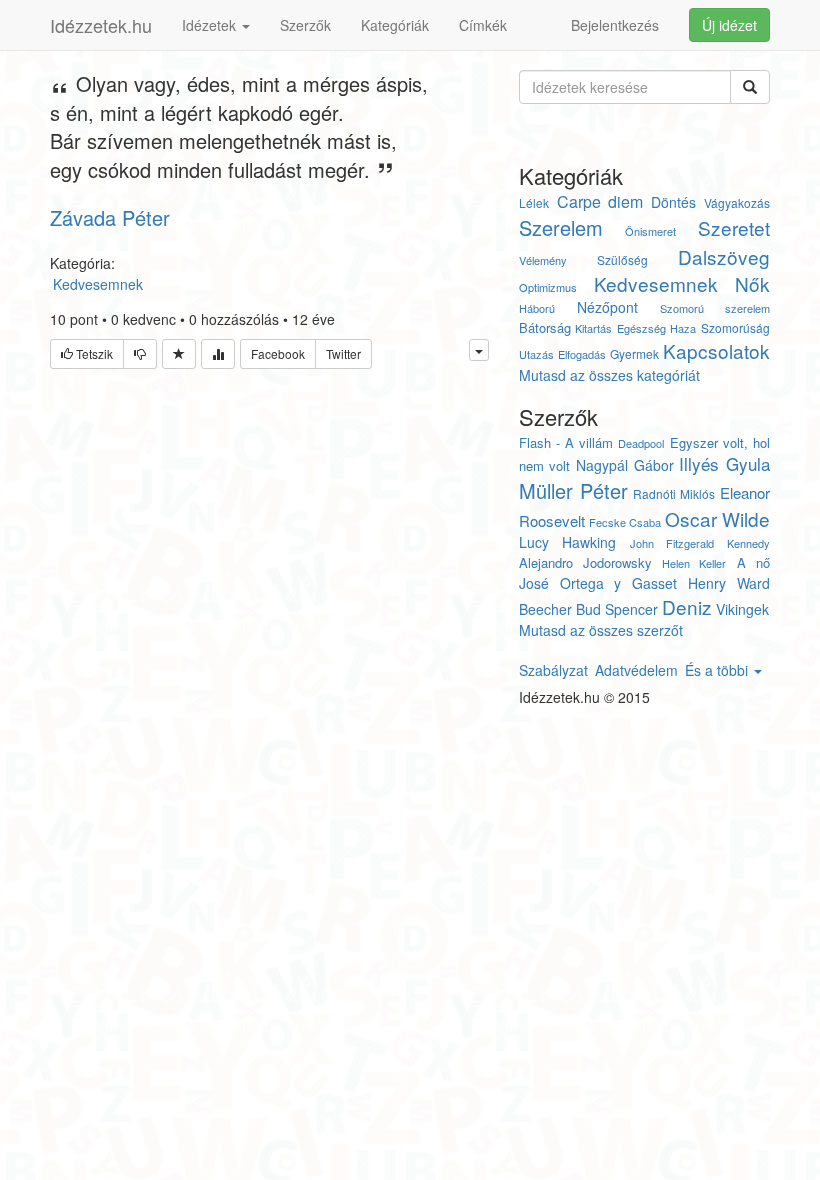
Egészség (641, 328)
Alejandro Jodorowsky (585, 562)
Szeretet (734, 227)
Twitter (343, 353)
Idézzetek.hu (101, 25)
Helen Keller (694, 563)
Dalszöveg (724, 256)
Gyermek (634, 353)
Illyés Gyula (724, 463)
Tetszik (93, 353)
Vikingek (742, 609)
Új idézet (729, 25)
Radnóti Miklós (674, 493)
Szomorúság (735, 327)
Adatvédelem (636, 670)
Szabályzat (553, 670)
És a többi (718, 670)
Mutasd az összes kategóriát (609, 375)
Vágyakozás (737, 202)
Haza (683, 328)
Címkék (483, 25)
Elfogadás (582, 354)
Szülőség (622, 259)
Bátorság (545, 327)
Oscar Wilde (717, 518)
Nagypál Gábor (625, 465)
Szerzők (305, 25)
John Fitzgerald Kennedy (700, 543)
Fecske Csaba (625, 522)
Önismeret (650, 231)
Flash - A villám (566, 442)
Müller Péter (573, 490)
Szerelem (561, 227)
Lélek (534, 202)
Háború (537, 308)
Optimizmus (548, 287)
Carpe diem (600, 201)
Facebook (278, 353)
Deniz (687, 606)
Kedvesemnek (656, 283)
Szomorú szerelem (715, 308)
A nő (753, 562)
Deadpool (641, 443)
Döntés (673, 202)
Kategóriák (395, 25)
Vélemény (543, 260)
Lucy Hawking (568, 542)
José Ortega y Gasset (598, 583)
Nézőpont (607, 307)
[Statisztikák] (218, 354)
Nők (752, 283)
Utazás (536, 354)
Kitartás (593, 328)
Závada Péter (110, 217)
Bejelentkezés (615, 25)
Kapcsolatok (716, 350)
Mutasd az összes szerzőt (601, 630)
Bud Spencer (617, 609)
